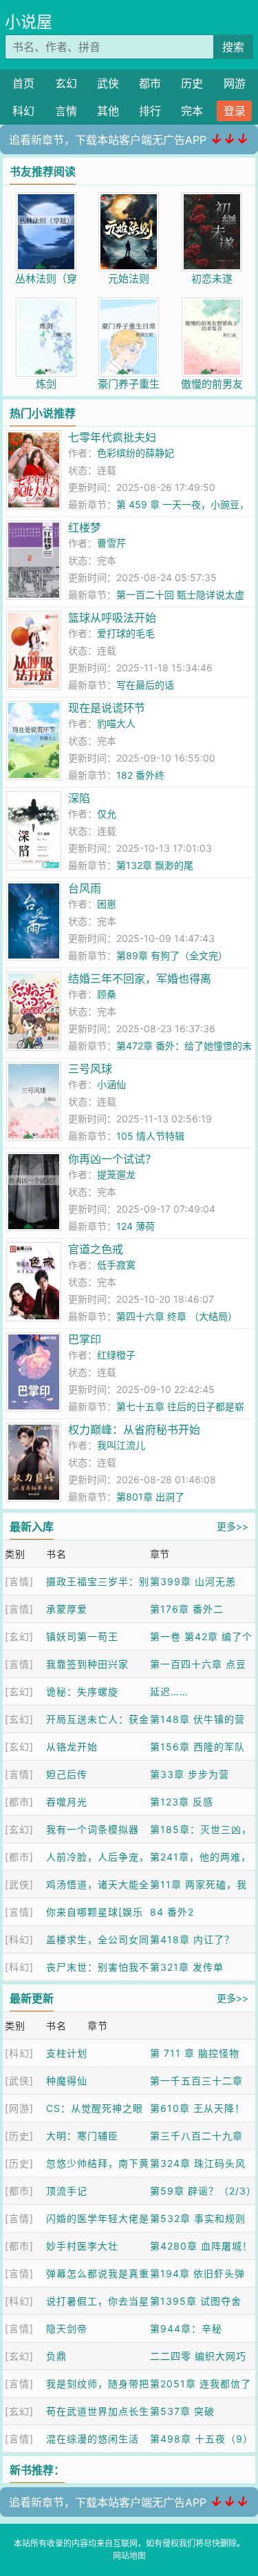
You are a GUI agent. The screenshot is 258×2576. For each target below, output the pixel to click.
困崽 (107, 904)
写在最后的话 (145, 685)
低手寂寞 (116, 1265)
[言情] (19, 1581)
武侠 (108, 83)
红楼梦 (85, 527)
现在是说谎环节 (107, 708)
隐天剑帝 (67, 2328)
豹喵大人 (116, 723)
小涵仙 (111, 1084)
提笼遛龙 (116, 1174)
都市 (150, 83)
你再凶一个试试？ (112, 1159)
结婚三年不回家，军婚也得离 (140, 978)
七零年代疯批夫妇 (112, 437)
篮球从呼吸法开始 (112, 618)
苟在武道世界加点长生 (98, 2411)
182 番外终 (140, 775)
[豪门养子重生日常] (129, 305)
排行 (150, 111)
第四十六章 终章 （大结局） (177, 1316)
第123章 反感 (182, 1802)
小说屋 (29, 22)
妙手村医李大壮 (82, 2246)
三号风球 (90, 1069)
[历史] (19, 2136)
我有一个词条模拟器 (93, 1829)
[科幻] (19, 1939)
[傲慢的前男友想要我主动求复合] (212, 305)
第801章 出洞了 (150, 1497)
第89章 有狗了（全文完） (172, 955)
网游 (235, 83)
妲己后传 (67, 1774)
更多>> (233, 1526)
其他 (108, 111)
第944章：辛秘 (186, 2328)
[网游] (19, 2108)
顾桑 (107, 994)
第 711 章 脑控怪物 (195, 2053)
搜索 (233, 47)
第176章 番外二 (187, 1609)
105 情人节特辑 (150, 1136)
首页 (23, 83)
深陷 (79, 798)
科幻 (23, 111)
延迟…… (169, 1692)
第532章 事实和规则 (198, 2218)
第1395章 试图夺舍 (196, 2301)
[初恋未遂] (212, 199)
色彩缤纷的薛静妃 (136, 453)
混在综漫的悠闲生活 (93, 2439)
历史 (192, 83)
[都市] (19, 1802)
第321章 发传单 (187, 1967)
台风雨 (85, 888)
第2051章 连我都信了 (201, 2384)
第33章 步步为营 (190, 1774)
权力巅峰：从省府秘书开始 (134, 1430)
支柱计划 (67, 2053)
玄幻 (66, 83)
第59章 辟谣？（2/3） (203, 2191)
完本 (192, 111)
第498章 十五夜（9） (202, 2439)
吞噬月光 (67, 1802)
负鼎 (56, 2356)
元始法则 (129, 279)
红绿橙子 (116, 1355)
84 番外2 (172, 1912)
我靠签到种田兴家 (87, 1664)
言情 (66, 111)
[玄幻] (19, 1636)
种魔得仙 (67, 2081)
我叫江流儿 (121, 1445)
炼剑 (46, 384)
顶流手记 (67, 2191)
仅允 (107, 814)
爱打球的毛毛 (126, 633)
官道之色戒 (96, 1249)
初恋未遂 (212, 279)
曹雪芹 (111, 543)
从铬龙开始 (72, 1747)
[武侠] (19, 1884)
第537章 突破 (182, 2411)
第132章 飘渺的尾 (155, 865)
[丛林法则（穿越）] (46, 199)
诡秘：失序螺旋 (82, 1692)
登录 (235, 111)
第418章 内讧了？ (192, 1939)
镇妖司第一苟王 (82, 1636)
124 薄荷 (136, 1226)
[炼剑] (46, 305)
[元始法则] (129, 199)
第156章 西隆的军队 (197, 1747)
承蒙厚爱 (67, 1609)
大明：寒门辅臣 (82, 2136)
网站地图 (129, 2556)
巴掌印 (85, 1339)
